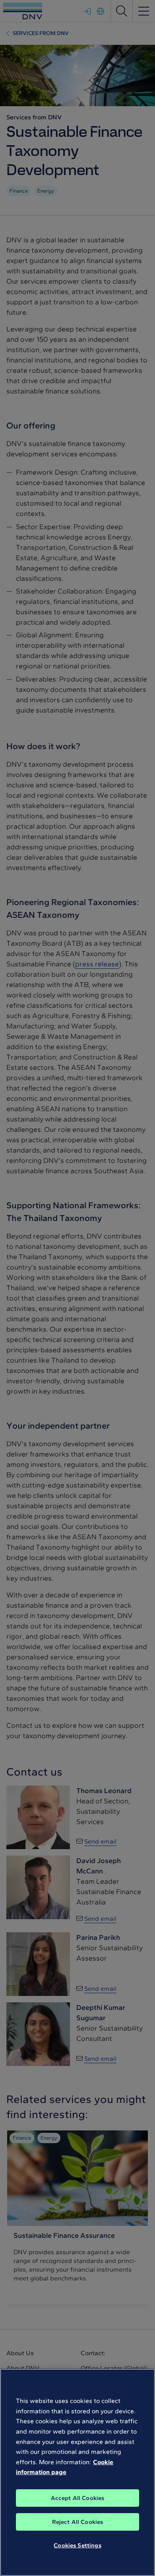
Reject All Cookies (78, 2522)
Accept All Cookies (78, 2498)
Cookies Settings (77, 2545)
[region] (77, 2472)
